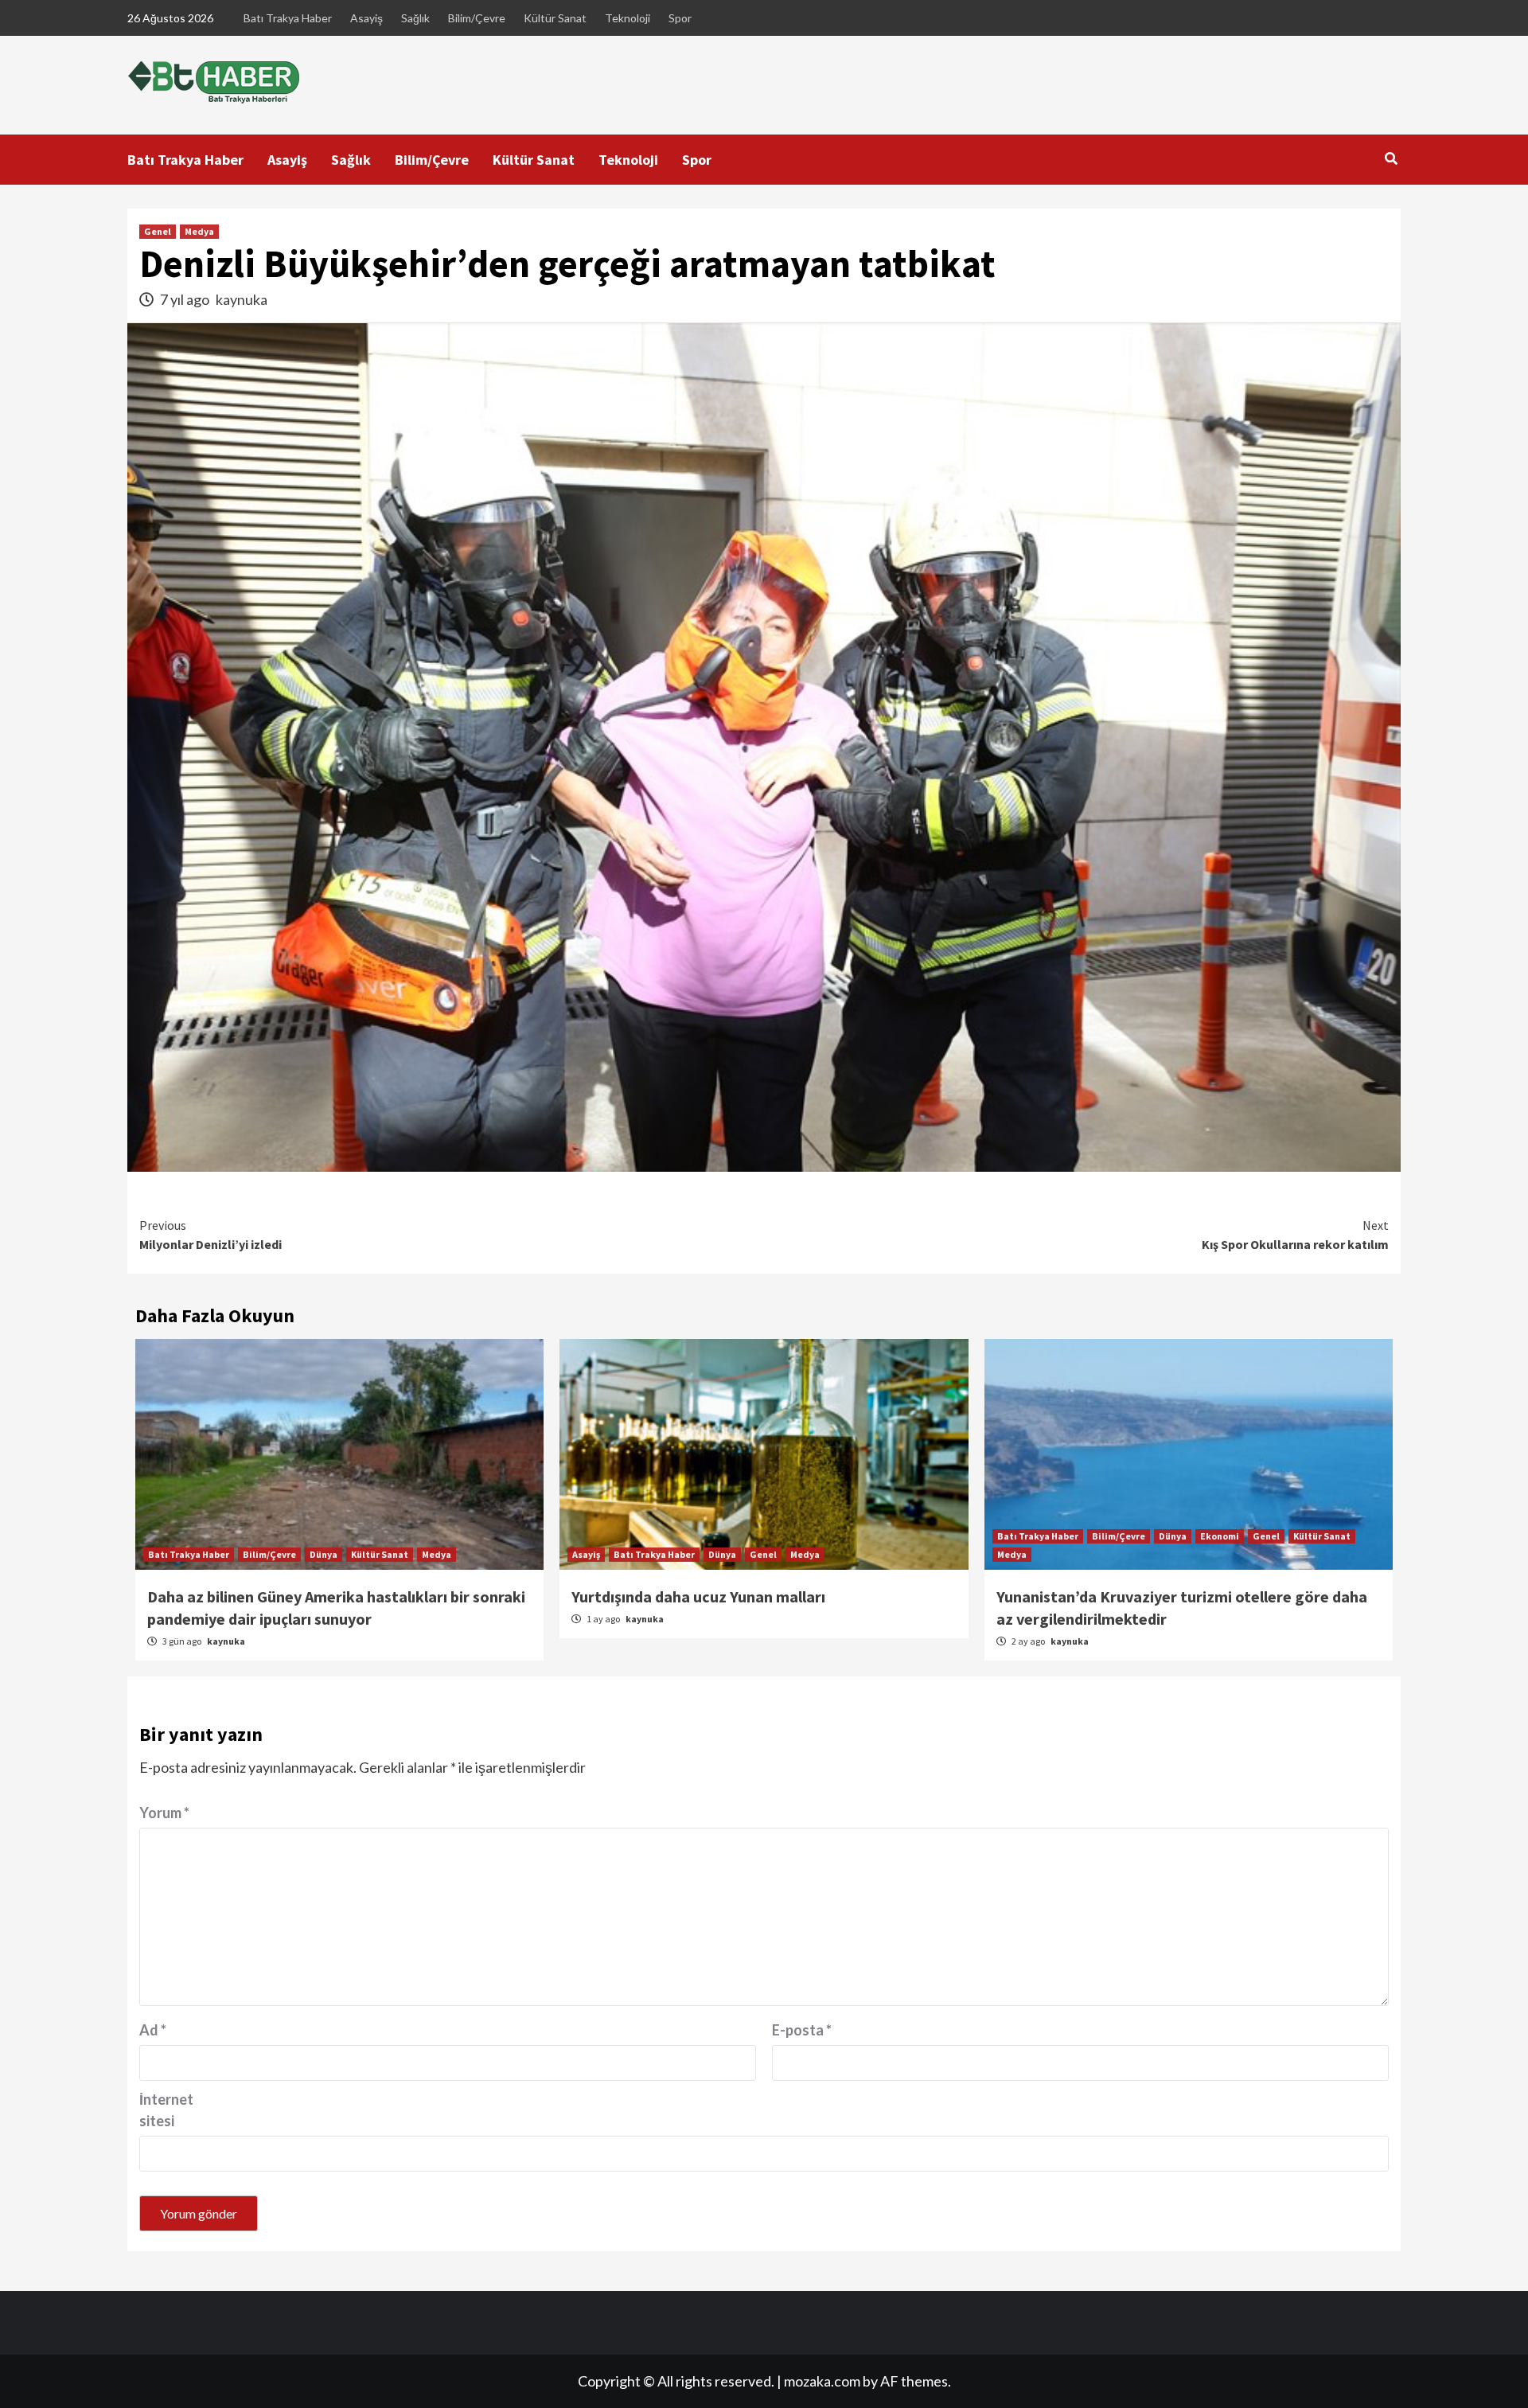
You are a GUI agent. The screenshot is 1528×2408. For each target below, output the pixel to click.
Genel (158, 231)
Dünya (324, 1554)
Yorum (164, 1813)
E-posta (802, 2030)
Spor (680, 18)
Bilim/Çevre (477, 18)
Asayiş (366, 18)
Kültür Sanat (555, 18)
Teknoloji (628, 18)
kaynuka (242, 299)
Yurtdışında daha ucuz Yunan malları (698, 1596)
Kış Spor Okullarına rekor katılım (1295, 1235)
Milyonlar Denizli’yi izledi (210, 1235)
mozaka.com (822, 2381)
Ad (153, 2030)
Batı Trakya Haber (288, 18)
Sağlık (415, 18)
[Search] (1391, 158)
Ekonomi (1220, 1536)
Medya (199, 231)
